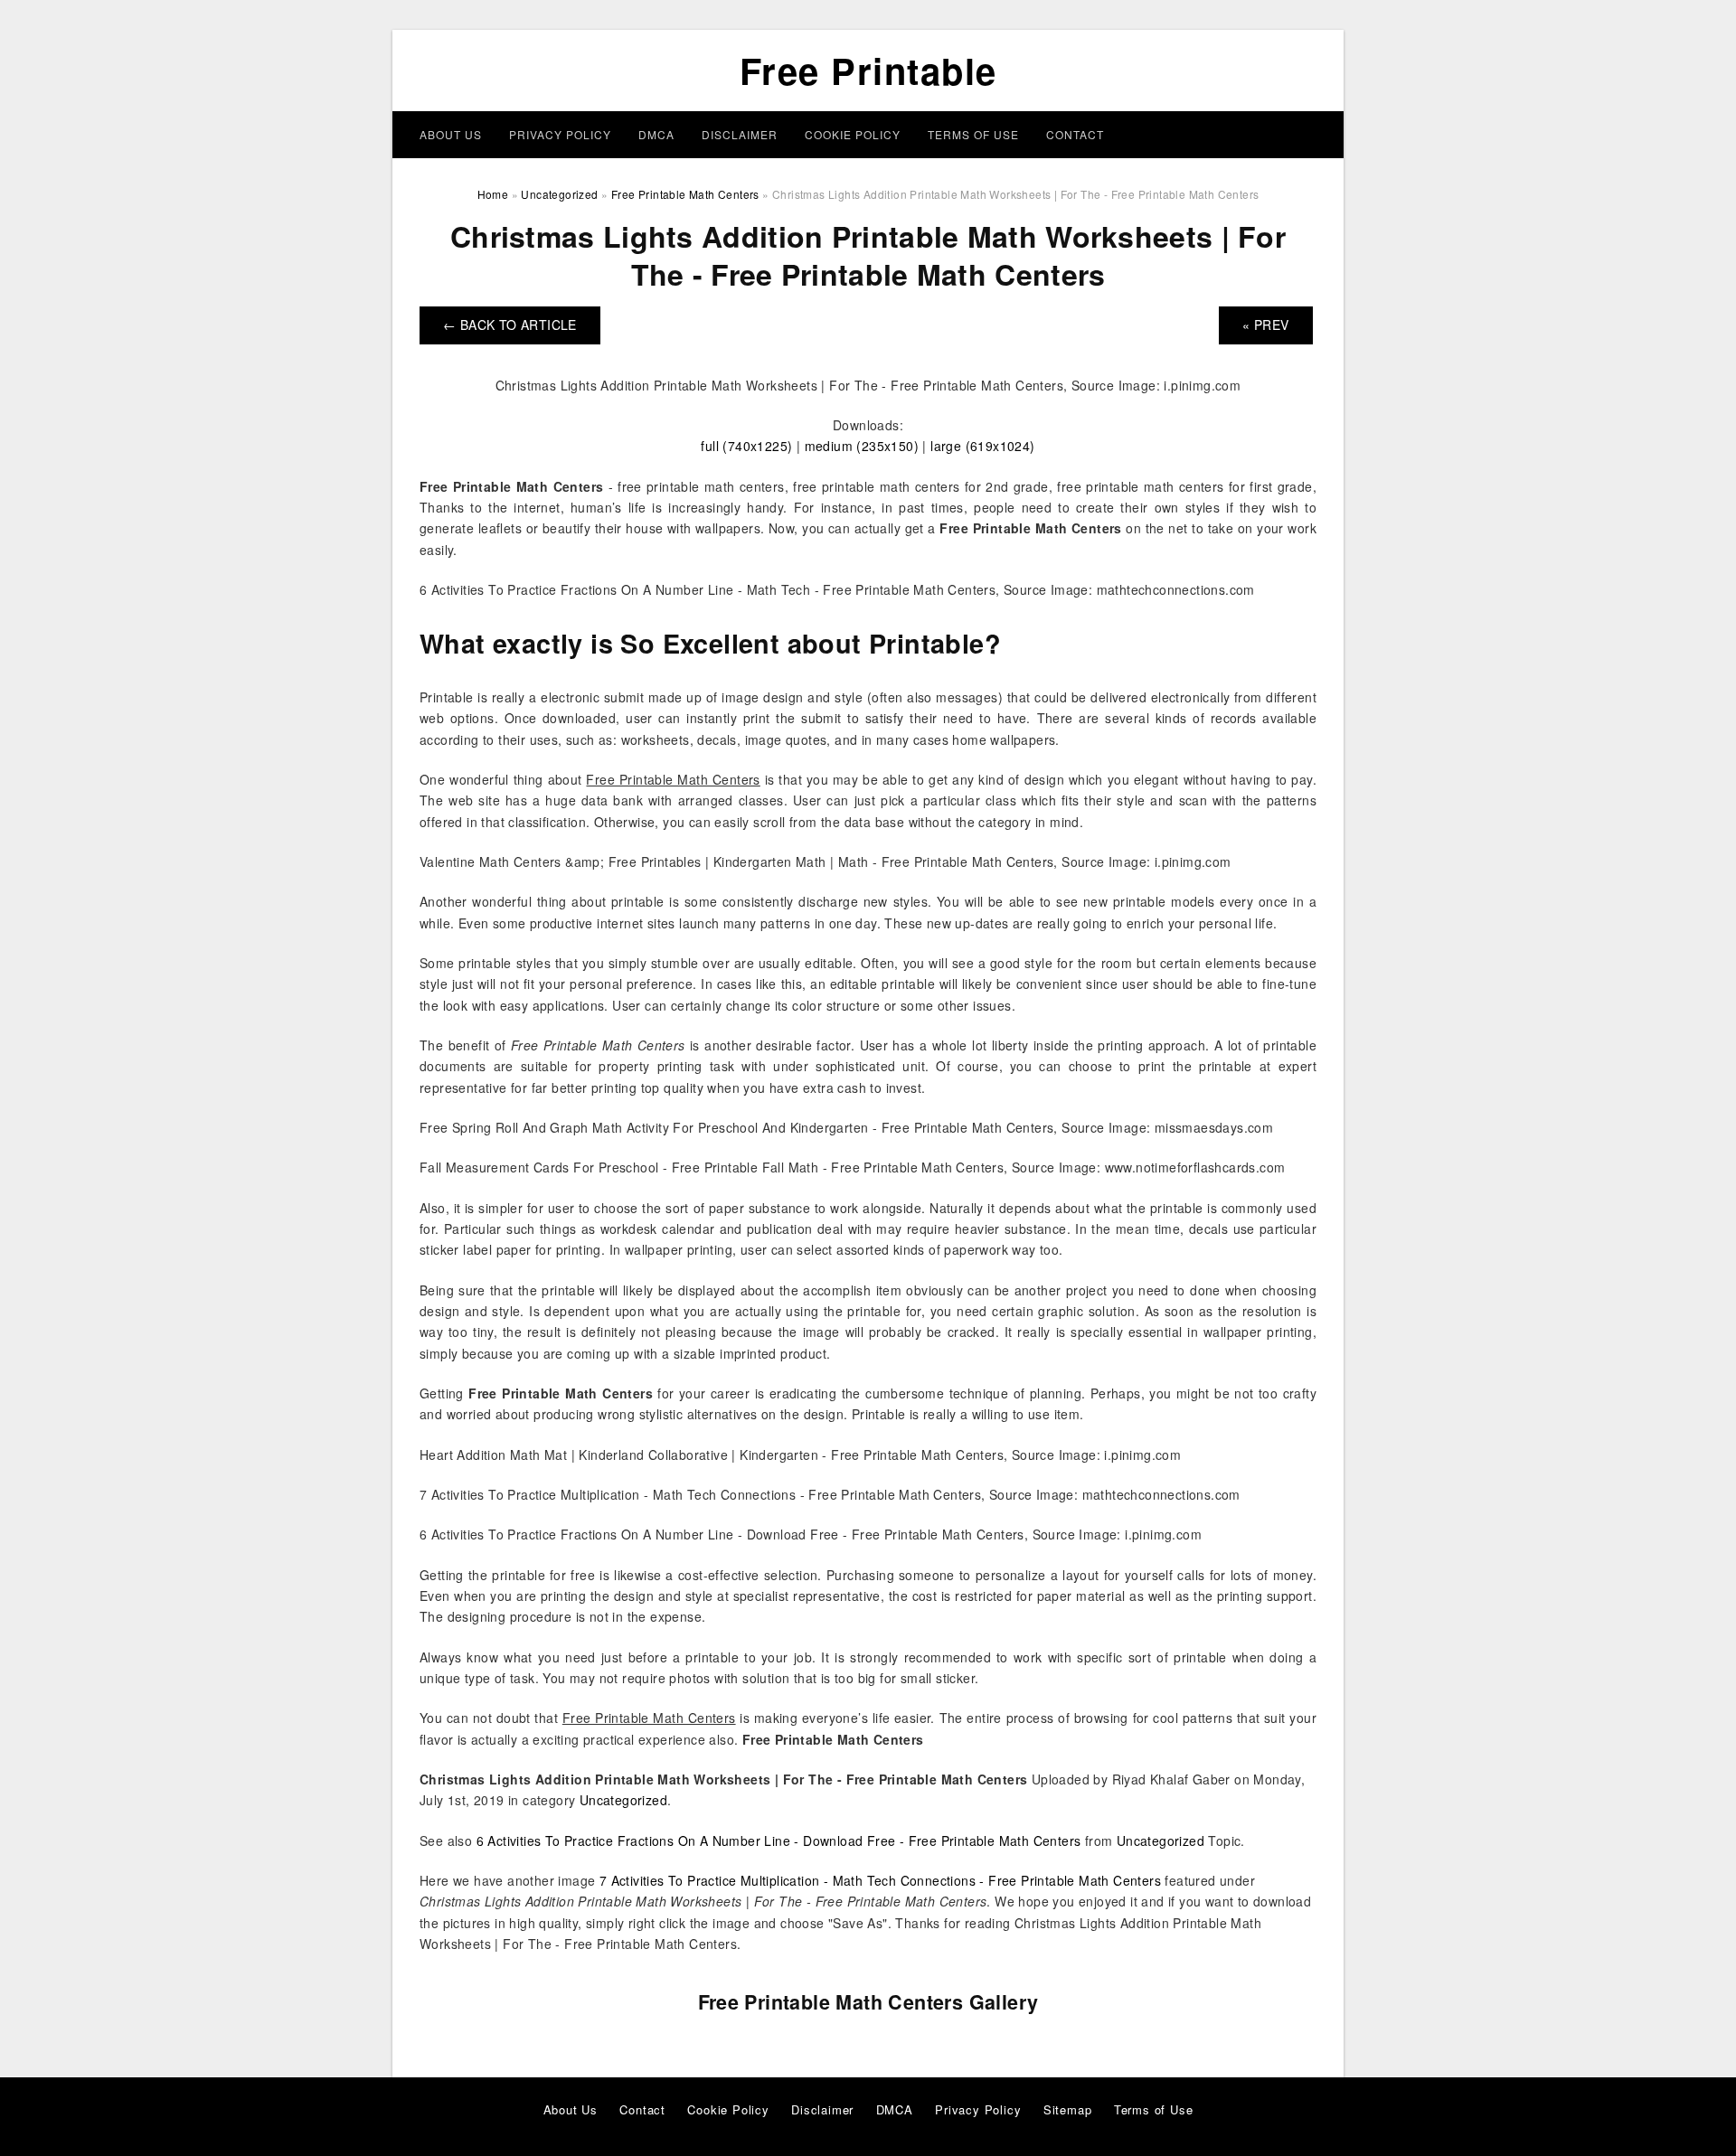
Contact (1075, 134)
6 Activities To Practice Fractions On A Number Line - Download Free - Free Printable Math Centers (779, 1841)
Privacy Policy (560, 134)
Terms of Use (973, 134)
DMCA (656, 134)
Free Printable (868, 70)
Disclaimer (740, 134)
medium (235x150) (862, 446)
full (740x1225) (746, 446)
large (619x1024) (982, 446)
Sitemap (1068, 2109)
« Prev (1265, 325)
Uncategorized (623, 1800)
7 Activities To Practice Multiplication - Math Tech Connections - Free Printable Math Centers (880, 1880)
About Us (451, 134)
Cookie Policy (853, 134)
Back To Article (510, 325)
